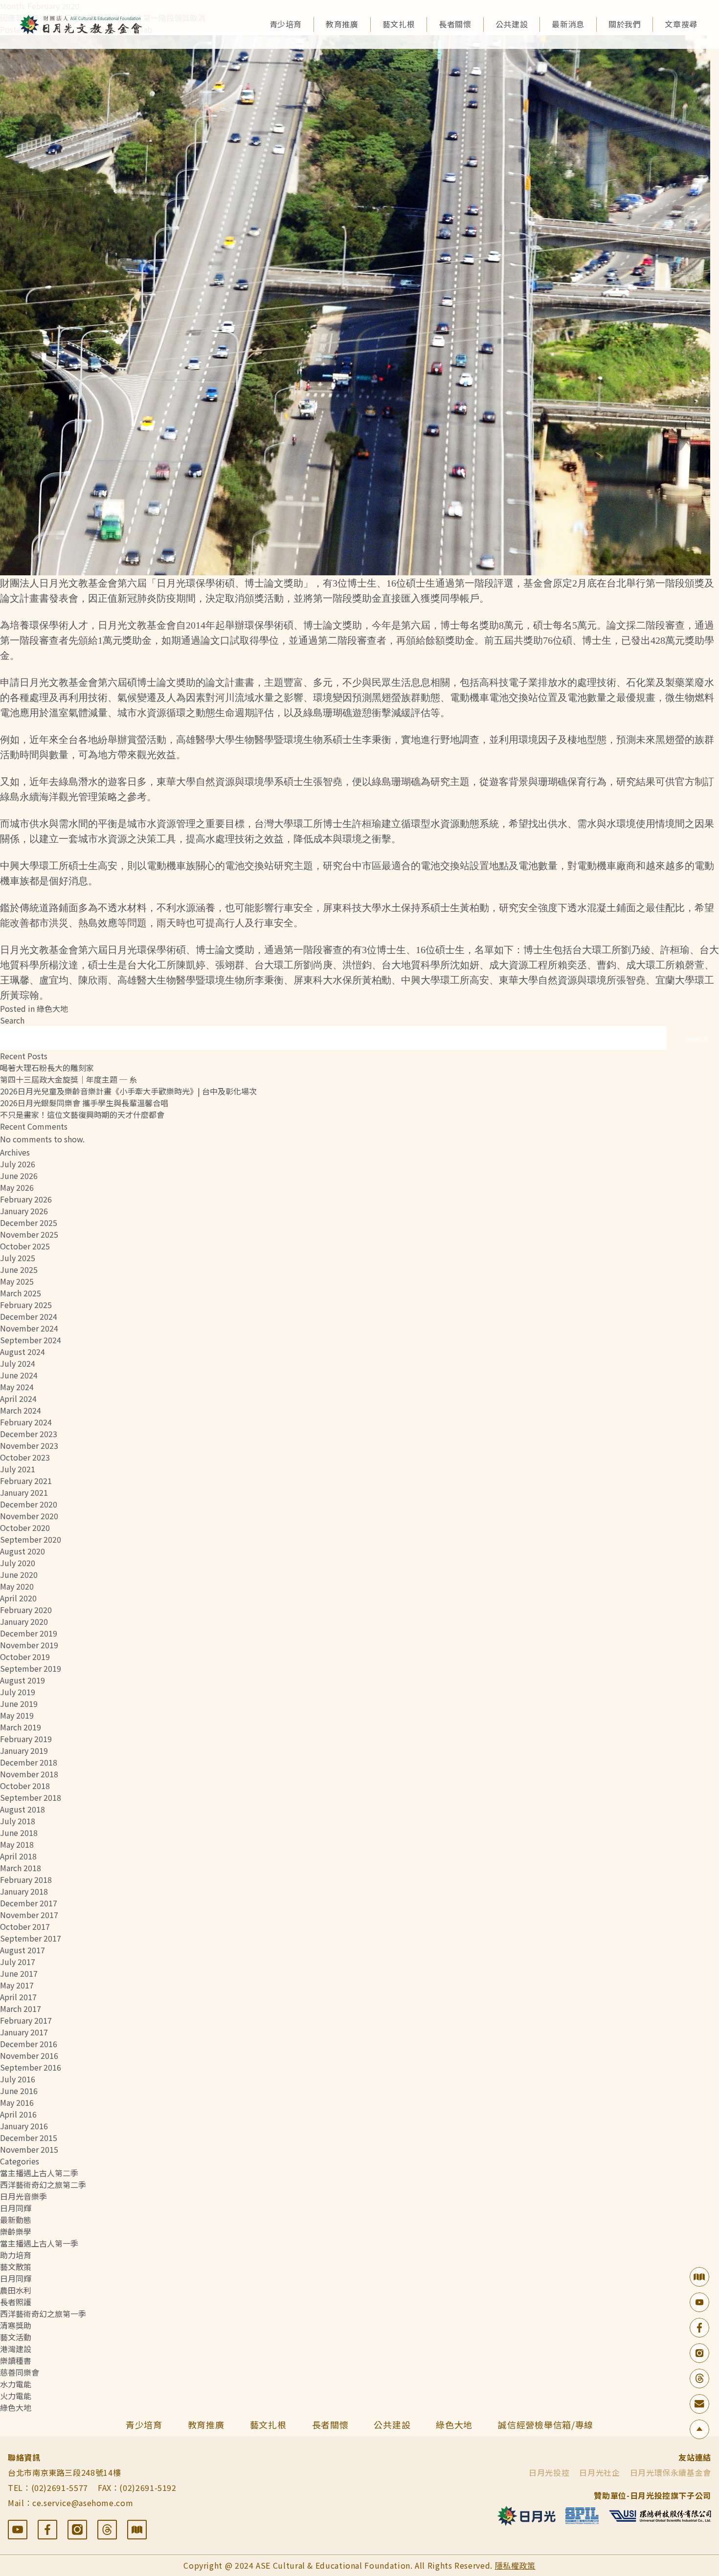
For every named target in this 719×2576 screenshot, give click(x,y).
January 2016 (24, 2126)
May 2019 (17, 1715)
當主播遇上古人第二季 (39, 2173)
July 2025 (18, 1258)
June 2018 (19, 1833)
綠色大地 (52, 1008)
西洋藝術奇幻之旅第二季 (43, 2184)
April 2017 (18, 1997)
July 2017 (18, 1962)
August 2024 (22, 1352)
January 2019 (24, 1750)
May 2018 (17, 1844)
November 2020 (29, 1516)
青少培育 (286, 24)
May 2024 (17, 1387)
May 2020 (17, 1586)
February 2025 (26, 1305)
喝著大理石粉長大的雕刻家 (47, 1068)
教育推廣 (342, 24)
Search (12, 1020)
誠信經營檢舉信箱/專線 (546, 2424)
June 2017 (19, 1973)
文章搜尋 (681, 24)
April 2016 (18, 2114)
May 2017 (17, 1985)
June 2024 (19, 1375)
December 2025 (29, 1223)
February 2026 (26, 1199)
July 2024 (18, 1363)
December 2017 (29, 1903)
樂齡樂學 (16, 2231)
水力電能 (16, 2384)
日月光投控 (549, 2472)
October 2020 (25, 1528)
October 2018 (25, 1786)
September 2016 (31, 2067)
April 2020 (18, 1598)
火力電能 (16, 2396)
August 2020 (22, 1551)
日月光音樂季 (23, 2196)
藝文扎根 (399, 24)
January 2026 (24, 1211)
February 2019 (26, 1739)
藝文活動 (16, 2337)
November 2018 (29, 1774)
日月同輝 (16, 2208)
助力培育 (16, 2255)
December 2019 (29, 1633)
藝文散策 (16, 2267)
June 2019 (19, 1703)
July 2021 (18, 1469)
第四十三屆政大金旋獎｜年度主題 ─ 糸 (68, 1079)
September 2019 (31, 1668)
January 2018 (24, 1891)
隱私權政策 (515, 2565)
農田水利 (16, 2290)
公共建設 (512, 24)
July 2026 (18, 1164)
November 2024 (29, 1328)
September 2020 (31, 1539)
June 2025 (19, 1269)
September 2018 (31, 1797)
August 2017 (22, 1950)
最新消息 (568, 24)
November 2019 (29, 1645)
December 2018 (29, 1762)
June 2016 (19, 2091)
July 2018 (18, 1821)
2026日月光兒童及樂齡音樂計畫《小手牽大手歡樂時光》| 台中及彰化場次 (128, 1091)
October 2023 (25, 1457)
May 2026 (17, 1187)
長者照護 (16, 2302)
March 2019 (21, 1727)
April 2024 (18, 1398)
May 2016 (17, 2102)
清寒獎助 (16, 2325)
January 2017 (24, 2032)
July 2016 (18, 2079)
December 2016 (29, 2044)
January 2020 (24, 1621)
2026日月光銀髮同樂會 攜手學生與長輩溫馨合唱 (84, 1103)
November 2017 (29, 1915)
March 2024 (21, 1410)
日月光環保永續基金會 (671, 2472)
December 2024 (29, 1316)
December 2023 (29, 1434)
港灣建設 (16, 2349)
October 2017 (25, 1926)
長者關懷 (455, 24)
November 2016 (29, 2055)
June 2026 (19, 1176)
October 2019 (25, 1657)
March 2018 (21, 1868)
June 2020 (19, 1574)
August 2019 (22, 1680)
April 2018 (18, 1856)
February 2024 (26, 1422)
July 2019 (18, 1692)
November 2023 (29, 1445)
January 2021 (24, 1492)
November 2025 (29, 1234)
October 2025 (25, 1246)
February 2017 (26, 2020)
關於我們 (625, 24)
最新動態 (16, 2220)
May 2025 (17, 1281)
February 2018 (26, 1879)
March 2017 (21, 2008)
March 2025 (21, 1293)
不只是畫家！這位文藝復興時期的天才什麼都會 (82, 1114)
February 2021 (26, 1481)
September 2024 (31, 1340)
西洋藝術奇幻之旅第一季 (43, 2314)
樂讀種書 (16, 2360)
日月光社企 (599, 2472)
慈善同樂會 (20, 2372)
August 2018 (22, 1809)
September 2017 (31, 1938)
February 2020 (26, 1610)
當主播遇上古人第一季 (39, 2243)
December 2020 (29, 1504)
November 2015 (29, 2149)
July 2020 (18, 1563)
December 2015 (29, 2138)
